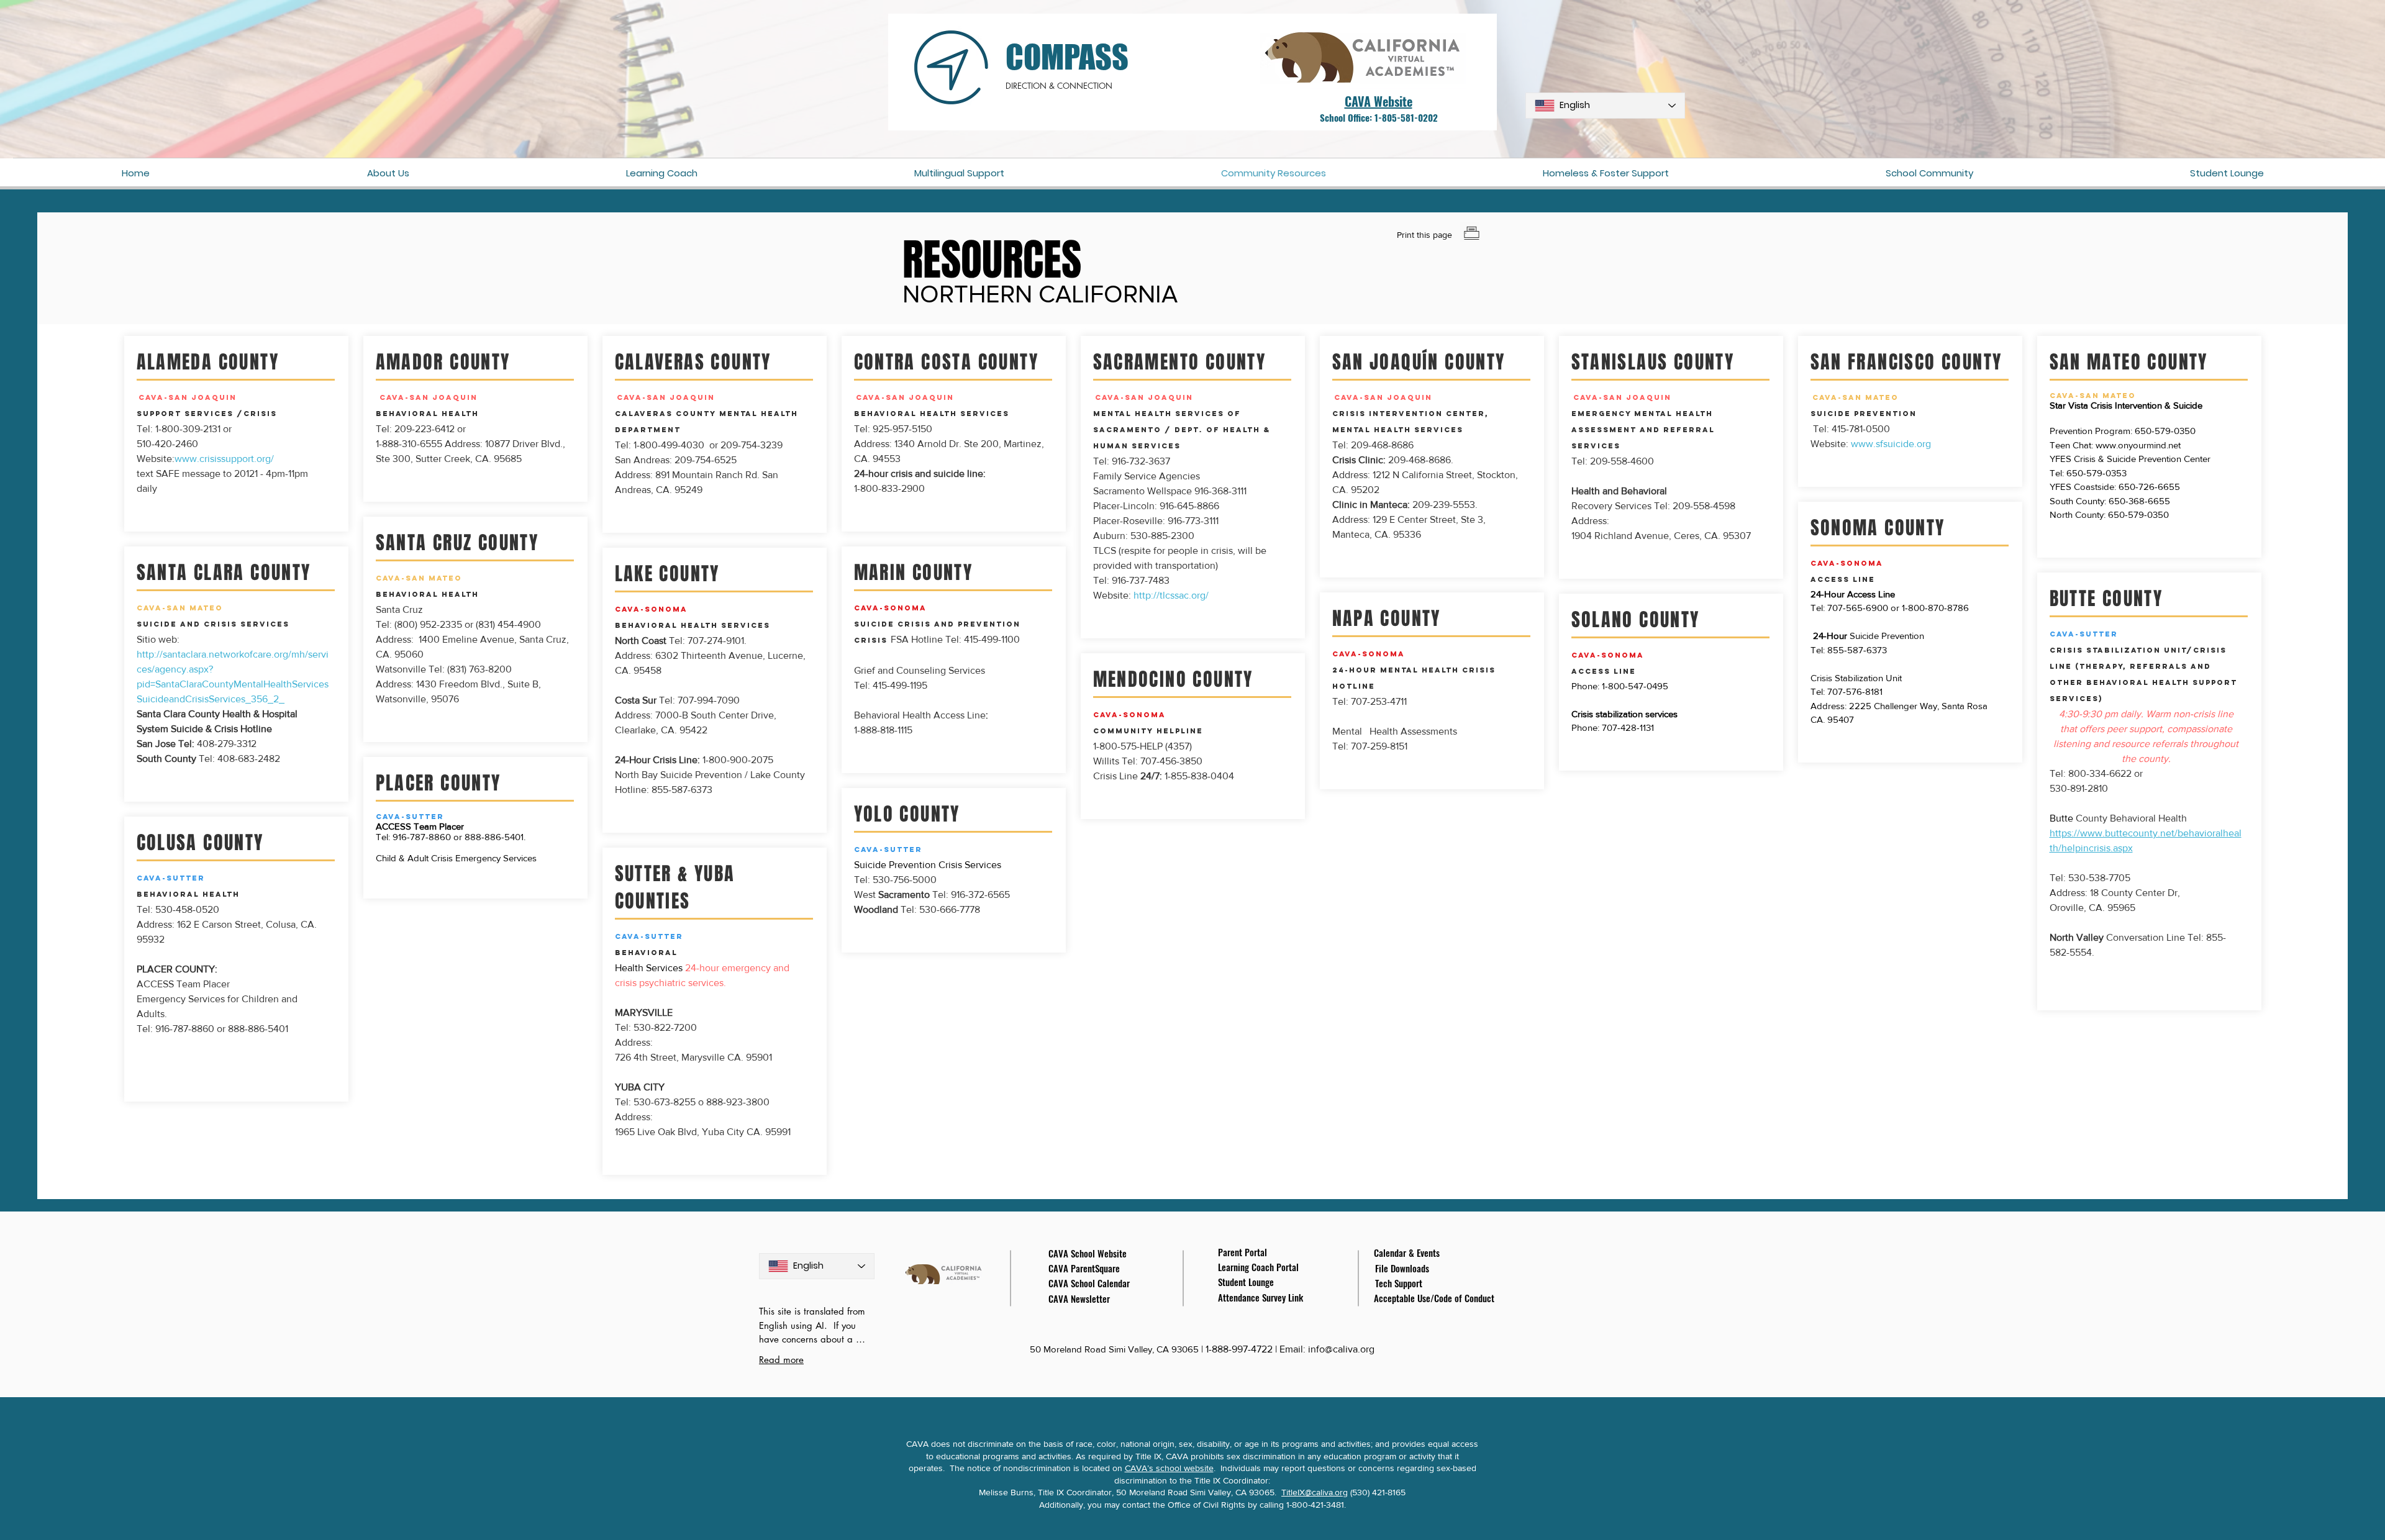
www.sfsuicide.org (1891, 444)
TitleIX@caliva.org (1315, 1492)
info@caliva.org (1341, 1349)
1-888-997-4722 (1240, 1349)
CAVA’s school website (1169, 1468)
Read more (781, 1360)
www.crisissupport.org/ (224, 459)
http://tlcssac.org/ (1171, 595)
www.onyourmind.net (2138, 445)
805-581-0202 (1410, 117)
